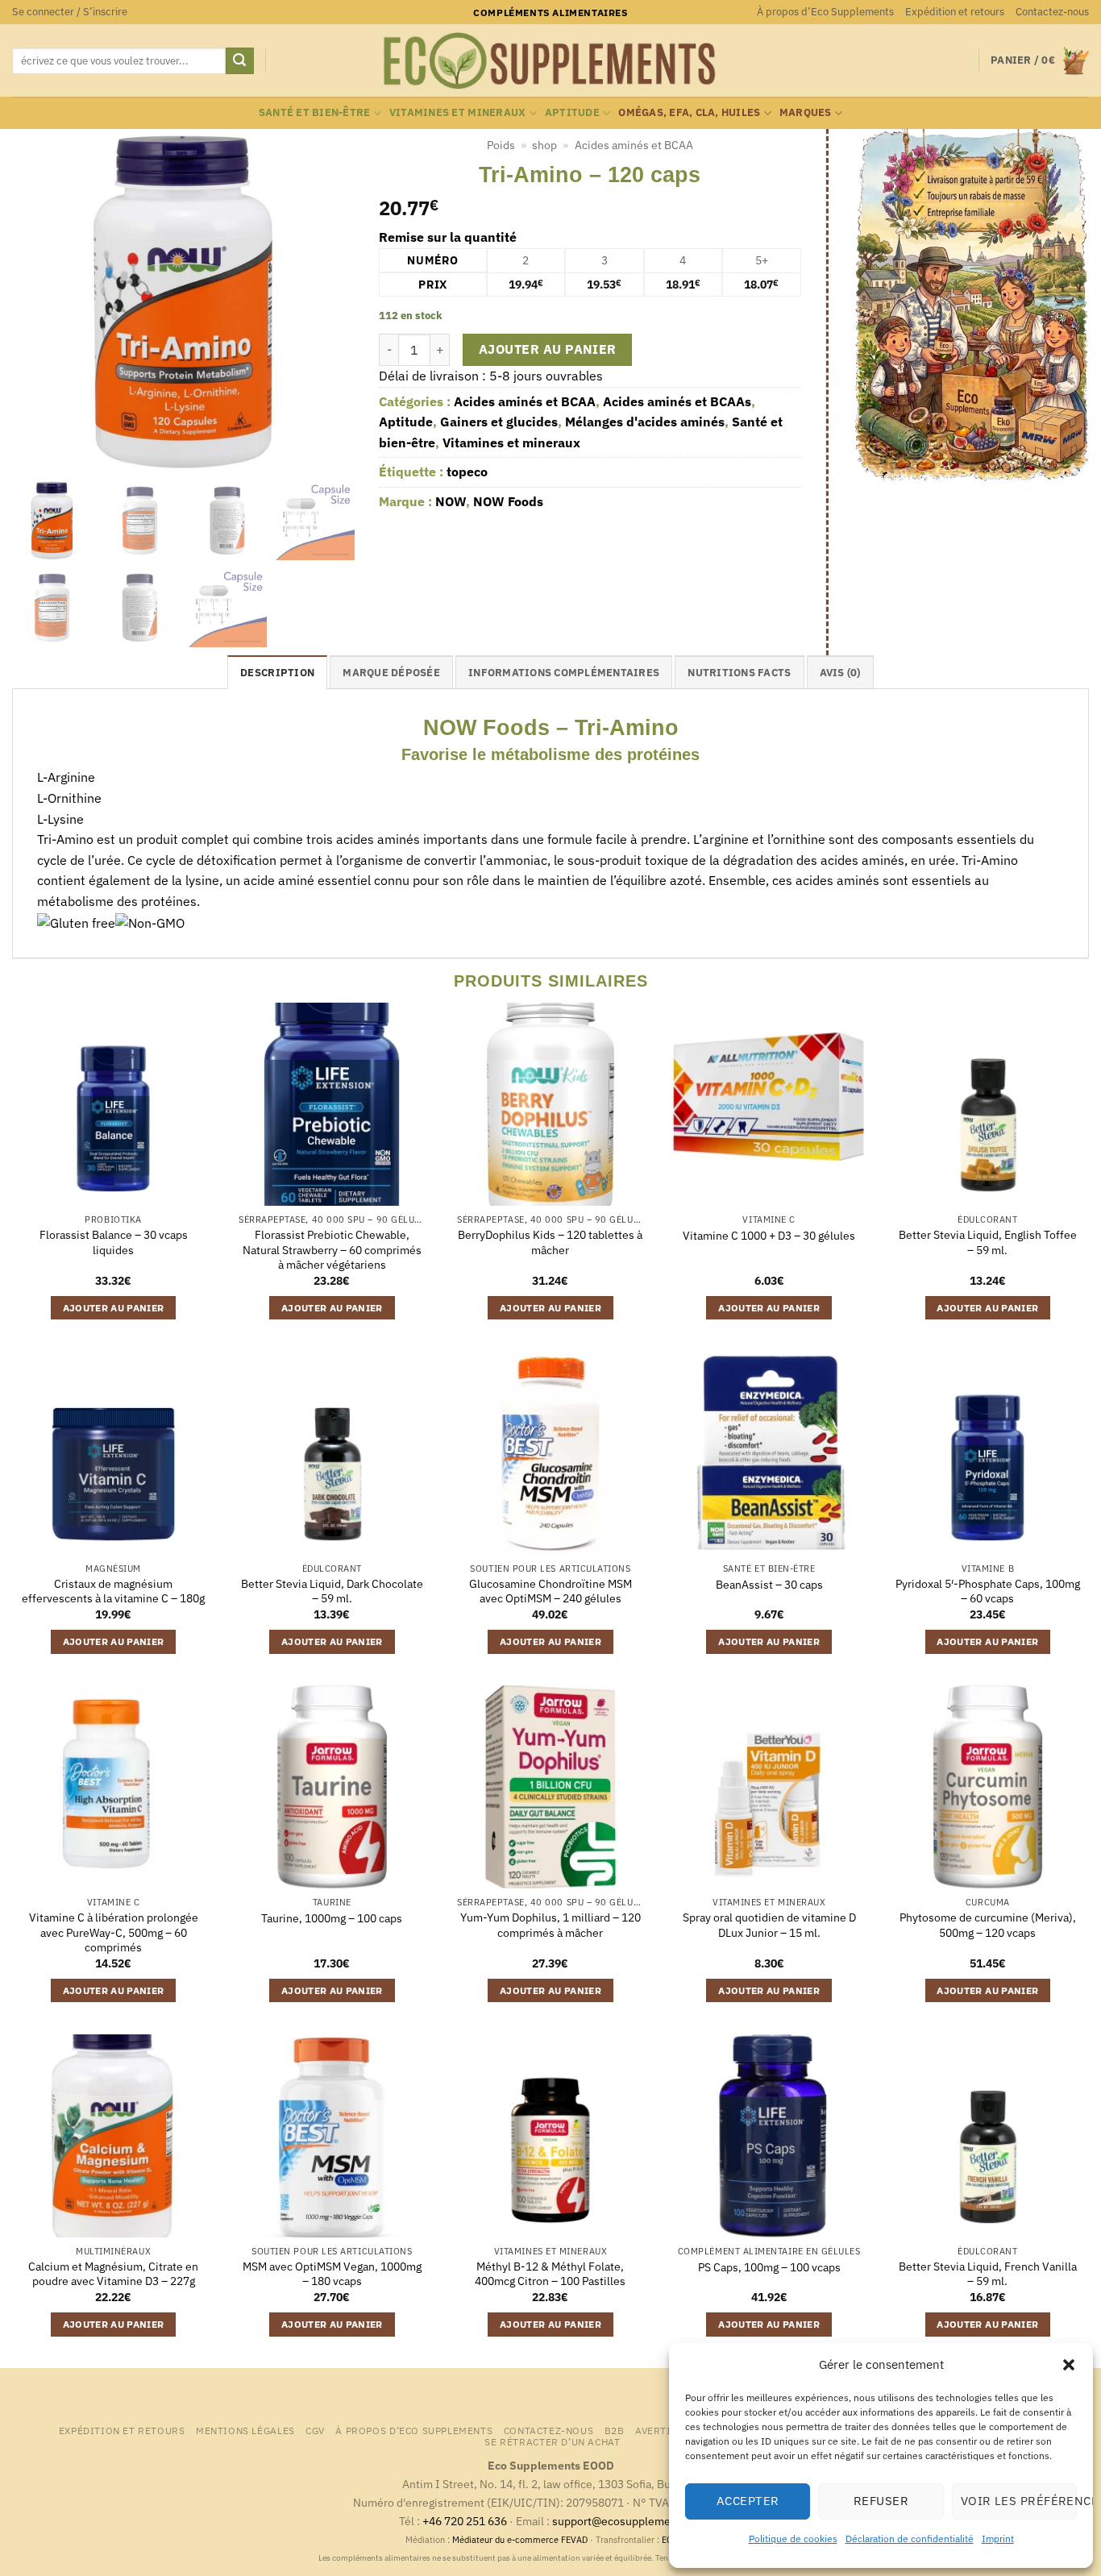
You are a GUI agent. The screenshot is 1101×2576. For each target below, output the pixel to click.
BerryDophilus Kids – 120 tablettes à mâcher (550, 1242)
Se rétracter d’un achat (552, 2441)
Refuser (881, 2501)
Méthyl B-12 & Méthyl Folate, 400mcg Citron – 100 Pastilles (550, 2274)
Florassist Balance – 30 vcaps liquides (114, 1242)
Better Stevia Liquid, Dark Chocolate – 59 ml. (332, 1591)
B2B (615, 2430)
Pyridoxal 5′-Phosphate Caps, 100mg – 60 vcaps (988, 1591)
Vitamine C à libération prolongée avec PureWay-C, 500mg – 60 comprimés (114, 1932)
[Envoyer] (239, 61)
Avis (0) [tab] (840, 673)
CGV (315, 2430)
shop (544, 145)
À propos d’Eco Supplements (825, 12)
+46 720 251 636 (465, 2521)
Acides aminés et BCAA (634, 145)
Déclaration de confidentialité (910, 2539)
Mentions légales (245, 2430)
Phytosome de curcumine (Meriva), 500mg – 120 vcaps (988, 1925)
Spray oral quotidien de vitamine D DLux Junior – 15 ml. (769, 1925)
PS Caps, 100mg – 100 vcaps (769, 2267)
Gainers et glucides (499, 422)
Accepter (748, 2501)
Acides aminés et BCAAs (677, 401)
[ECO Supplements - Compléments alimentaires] (550, 61)
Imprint (998, 2539)
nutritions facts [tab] (739, 673)
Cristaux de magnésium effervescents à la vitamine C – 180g (113, 1591)
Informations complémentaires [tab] (564, 673)
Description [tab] (277, 673)
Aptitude (572, 112)
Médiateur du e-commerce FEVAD (520, 2540)
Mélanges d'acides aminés (645, 422)
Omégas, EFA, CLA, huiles (689, 112)
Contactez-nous (1052, 12)
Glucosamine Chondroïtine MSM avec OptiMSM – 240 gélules (550, 1591)
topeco (467, 472)
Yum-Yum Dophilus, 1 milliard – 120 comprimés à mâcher (550, 1925)
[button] (1069, 2365)
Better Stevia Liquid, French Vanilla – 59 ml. (988, 2274)
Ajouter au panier (548, 349)
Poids (501, 145)
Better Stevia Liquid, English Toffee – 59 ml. (988, 1242)
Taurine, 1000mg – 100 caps (332, 1918)
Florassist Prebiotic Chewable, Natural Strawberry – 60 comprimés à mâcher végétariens (332, 1250)
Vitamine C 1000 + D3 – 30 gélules (769, 1236)
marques (806, 112)
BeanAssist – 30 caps (769, 1585)
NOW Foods (508, 501)
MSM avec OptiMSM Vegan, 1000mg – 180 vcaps (332, 2274)
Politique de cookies (793, 2539)
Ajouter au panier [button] (114, 1308)
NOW (451, 501)
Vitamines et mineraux (457, 112)
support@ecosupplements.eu (627, 2521)
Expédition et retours (955, 12)
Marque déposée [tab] (391, 673)
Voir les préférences (1019, 2501)
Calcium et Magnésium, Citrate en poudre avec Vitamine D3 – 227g (113, 2274)
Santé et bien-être (315, 112)
